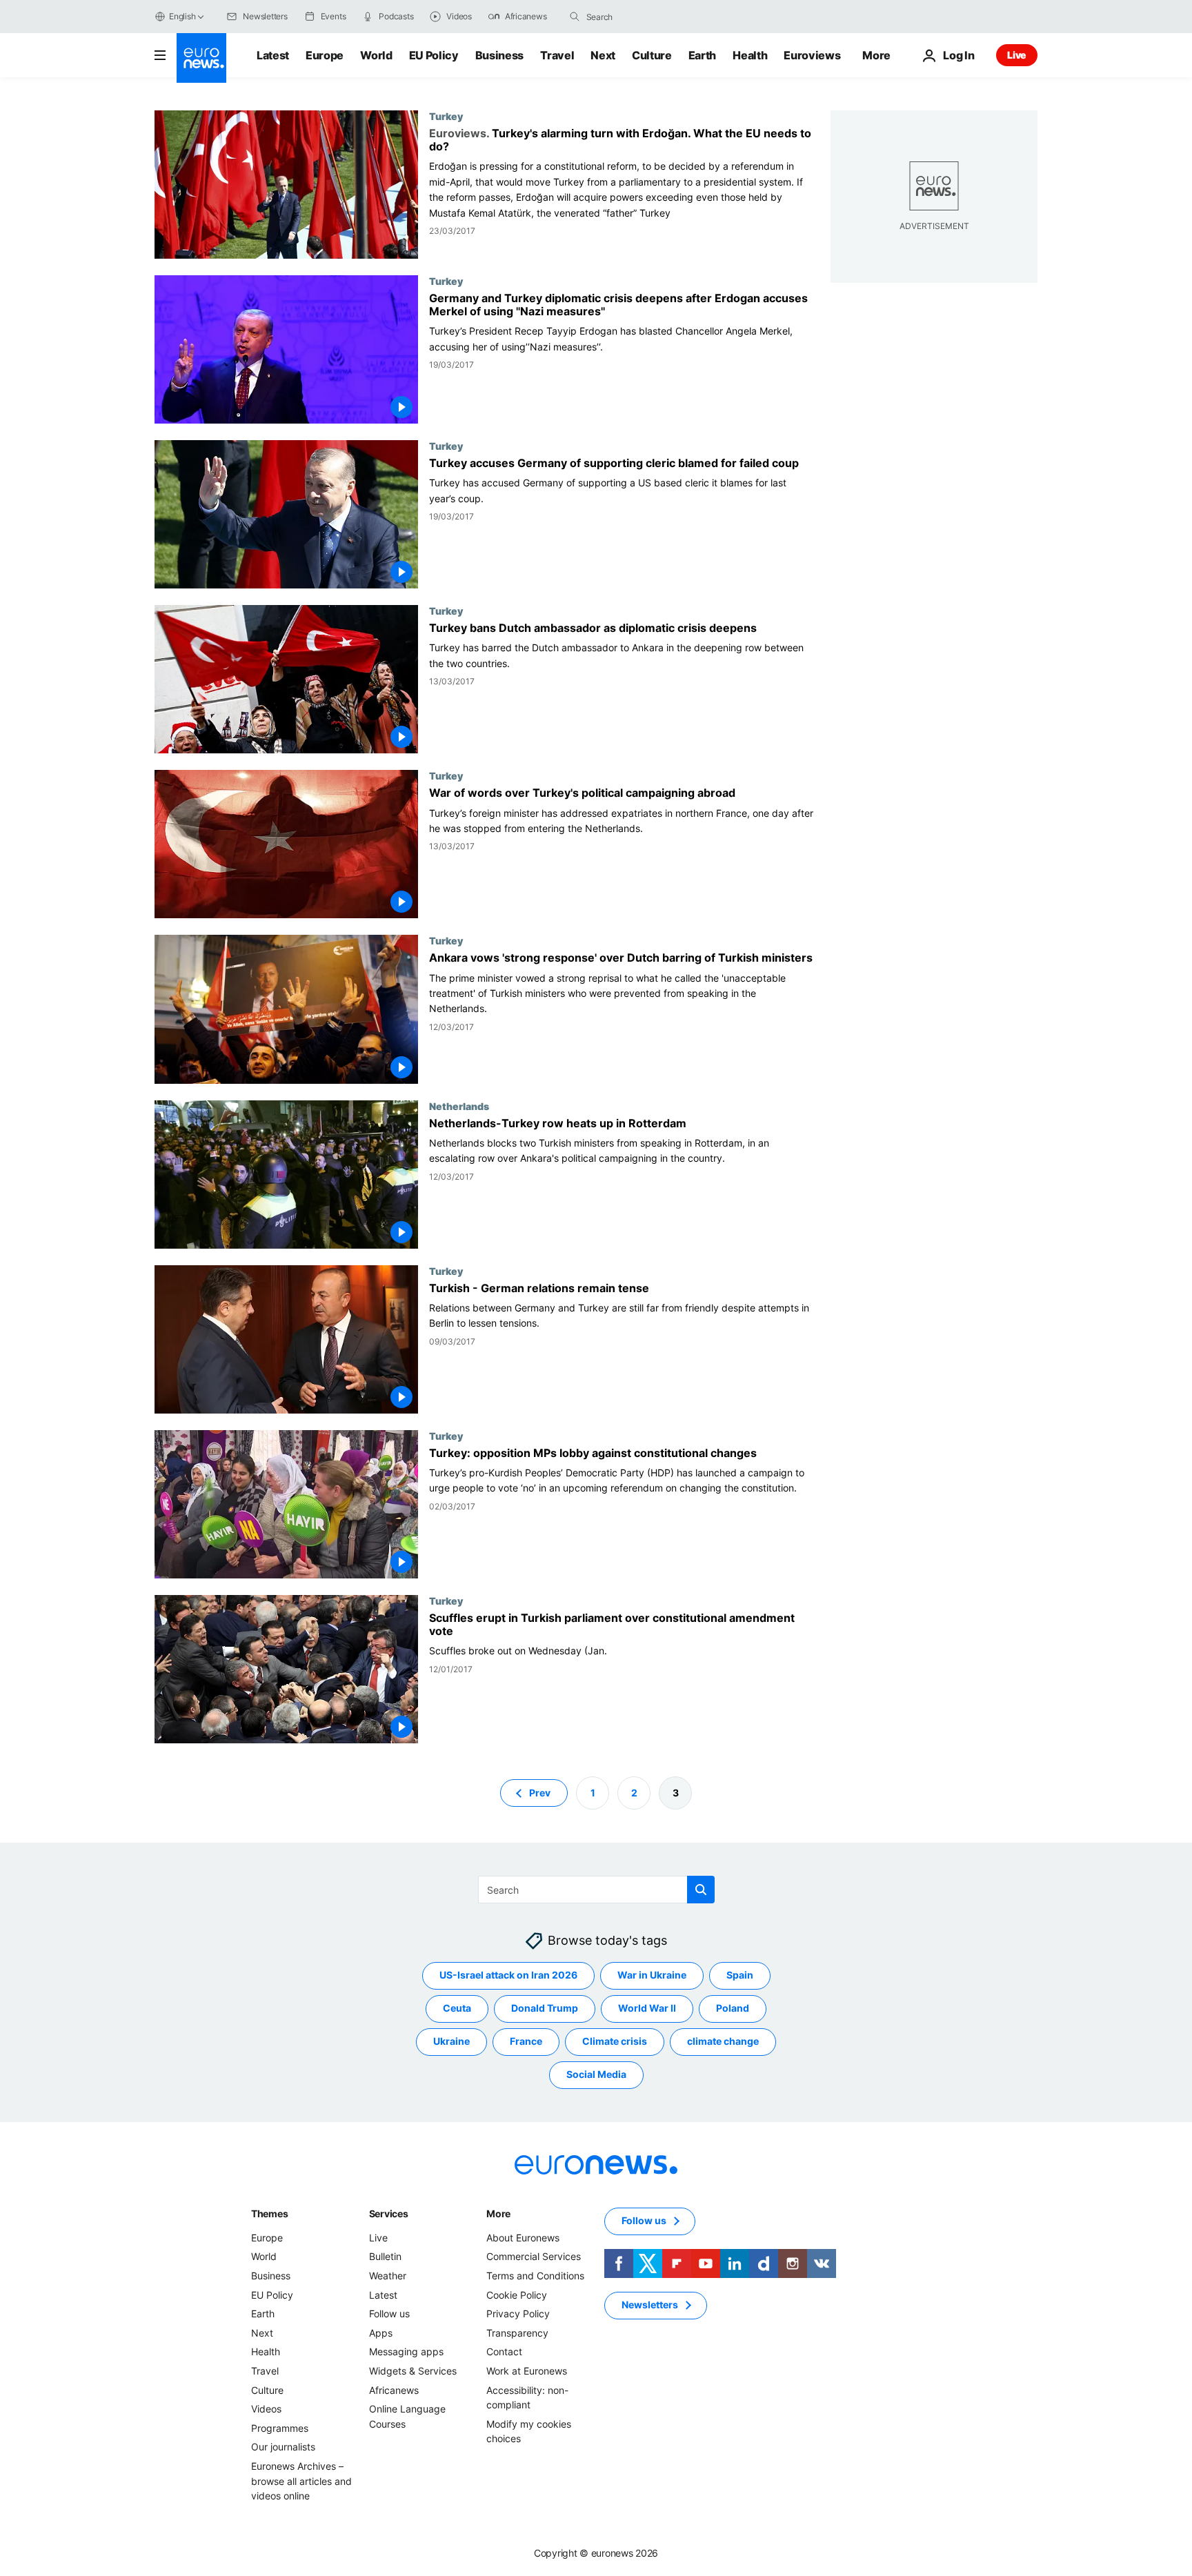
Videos (266, 2409)
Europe (325, 55)
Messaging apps (406, 2351)
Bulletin (385, 2256)
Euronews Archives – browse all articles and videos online (301, 2481)
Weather (388, 2276)
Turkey (446, 116)
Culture (652, 55)
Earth (702, 55)
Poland (733, 2008)
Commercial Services (534, 2256)
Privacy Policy (518, 2314)
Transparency (517, 2333)
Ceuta (457, 2008)
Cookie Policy (517, 2295)
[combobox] (644, 17)
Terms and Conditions (535, 2276)
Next (603, 55)
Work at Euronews (527, 2371)
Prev (540, 1793)
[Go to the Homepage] (201, 58)
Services (389, 2213)
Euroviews (812, 55)
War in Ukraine (652, 1975)
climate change (723, 2041)
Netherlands (459, 1106)
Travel (557, 55)
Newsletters (650, 2305)
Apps (381, 2333)
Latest (273, 55)
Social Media (596, 2074)
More (498, 2213)
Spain (740, 1975)
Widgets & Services (413, 2371)
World (376, 55)
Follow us (389, 2314)
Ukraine (451, 2041)
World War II (647, 2008)
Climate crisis (615, 2041)
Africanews (394, 2389)
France (526, 2041)
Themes (269, 2213)
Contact (504, 2351)
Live (1017, 55)
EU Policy (434, 55)
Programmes (280, 2428)
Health (750, 55)
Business (499, 55)
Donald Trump (545, 2008)
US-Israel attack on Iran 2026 (508, 1975)
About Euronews (523, 2238)
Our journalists (283, 2447)
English (182, 16)
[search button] (575, 17)
